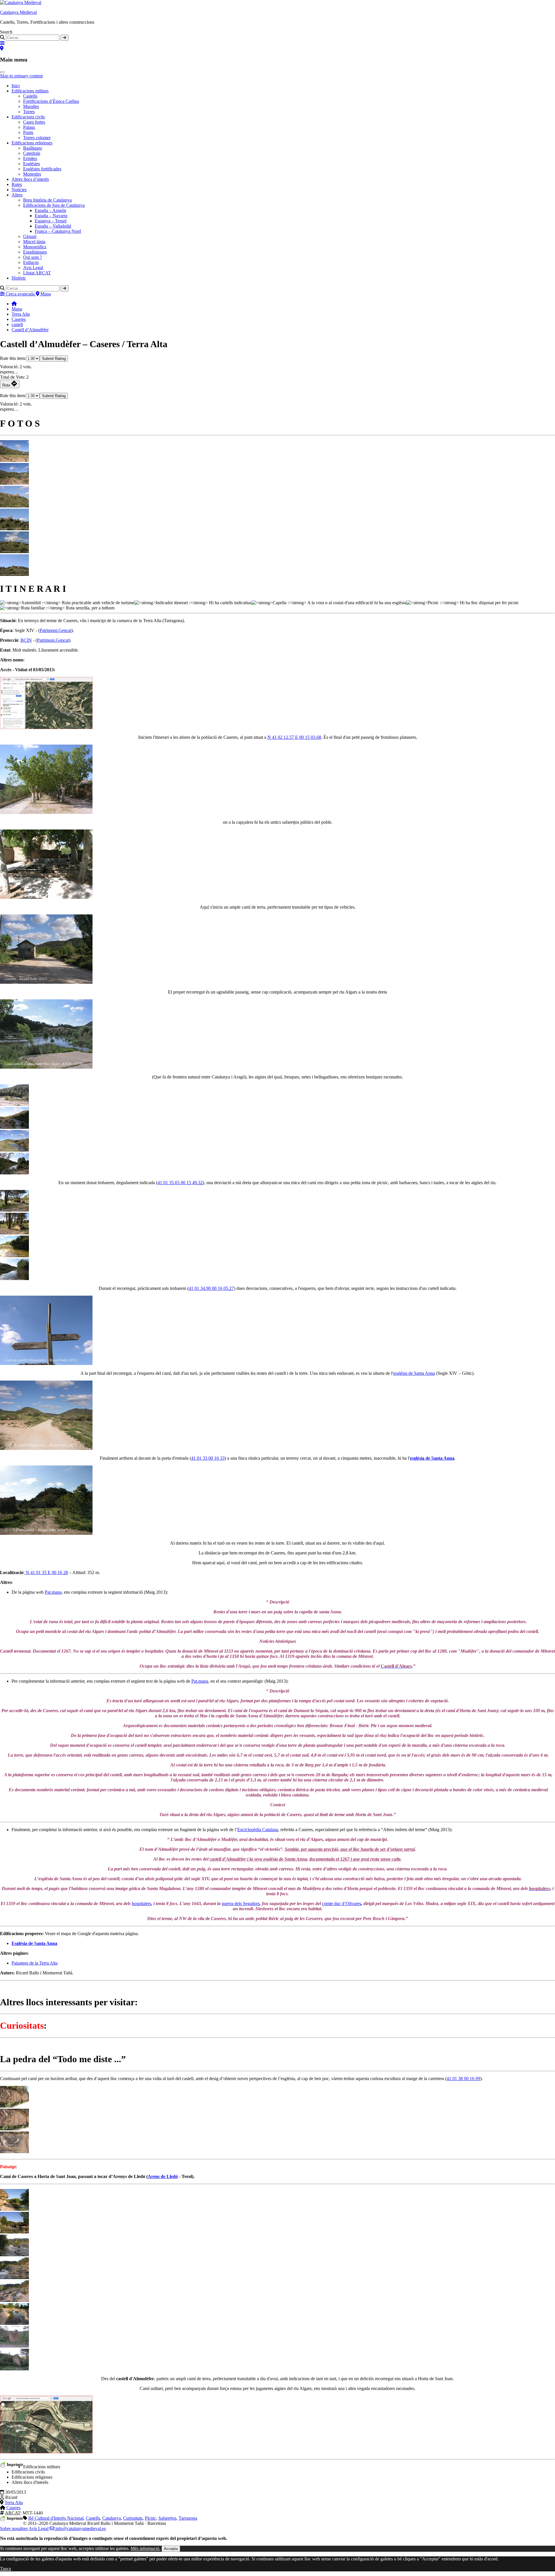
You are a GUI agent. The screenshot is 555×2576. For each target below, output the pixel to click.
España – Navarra (51, 216)
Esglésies (32, 164)
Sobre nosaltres (14, 2528)
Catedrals (32, 153)
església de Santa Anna (414, 1373)
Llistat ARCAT (37, 273)
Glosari (30, 236)
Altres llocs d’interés (30, 179)
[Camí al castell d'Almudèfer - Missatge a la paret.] (14, 2106)
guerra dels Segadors (241, 1903)
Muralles (31, 106)
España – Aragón (50, 210)
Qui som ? (33, 257)
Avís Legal (39, 2528)
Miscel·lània (34, 242)
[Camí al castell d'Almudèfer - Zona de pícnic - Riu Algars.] (14, 1278)
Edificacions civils (28, 117)
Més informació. (146, 2548)
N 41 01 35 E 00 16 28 (46, 1572)
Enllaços (31, 262)
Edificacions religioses (32, 143)
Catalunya (112, 2518)
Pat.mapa (53, 1592)
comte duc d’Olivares (342, 1903)
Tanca (5, 2569)
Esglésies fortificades (42, 169)
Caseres (19, 319)
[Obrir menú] (2, 72)
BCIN (26, 640)
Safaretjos (167, 2518)
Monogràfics (35, 247)
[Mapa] (2, 48)
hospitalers (141, 1903)
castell (17, 324)
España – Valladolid (53, 226)
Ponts (28, 132)
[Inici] (14, 304)
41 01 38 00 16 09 (463, 2079)
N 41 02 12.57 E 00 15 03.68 (294, 737)
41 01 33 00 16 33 (208, 1458)
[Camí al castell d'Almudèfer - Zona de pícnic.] (14, 1210)
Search (6, 32)
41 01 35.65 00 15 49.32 (180, 1183)
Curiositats (133, 2518)
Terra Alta (21, 314)
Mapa (17, 309)
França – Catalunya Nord (58, 231)
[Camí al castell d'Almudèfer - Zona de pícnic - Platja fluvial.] (14, 1256)
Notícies (19, 190)
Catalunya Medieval (18, 12)
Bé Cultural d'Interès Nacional (56, 2518)
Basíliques (33, 148)
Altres (17, 195)
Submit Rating (54, 359)
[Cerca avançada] (2, 43)
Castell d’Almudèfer (30, 330)
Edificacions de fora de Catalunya (54, 205)
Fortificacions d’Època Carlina (51, 101)
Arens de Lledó (163, 2176)
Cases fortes (34, 122)
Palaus (29, 127)
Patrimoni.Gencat (55, 630)
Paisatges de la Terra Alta (35, 1963)
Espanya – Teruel (51, 221)
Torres (29, 112)
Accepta (171, 2549)
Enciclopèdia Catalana (258, 1830)
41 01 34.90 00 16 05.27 (211, 1288)
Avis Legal (33, 268)
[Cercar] (64, 38)
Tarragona (188, 2518)
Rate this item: (13, 358)
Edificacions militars (30, 91)
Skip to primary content (21, 76)
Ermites (30, 158)
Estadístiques (35, 252)
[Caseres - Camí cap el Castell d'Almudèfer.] (46, 1363)
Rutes (17, 184)
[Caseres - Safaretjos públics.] (46, 897)
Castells (30, 96)
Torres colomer (37, 138)
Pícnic (150, 2518)
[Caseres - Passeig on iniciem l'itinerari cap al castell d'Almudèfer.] (46, 812)
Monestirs (32, 174)
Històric (19, 278)
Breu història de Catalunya (47, 200)
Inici (16, 86)
